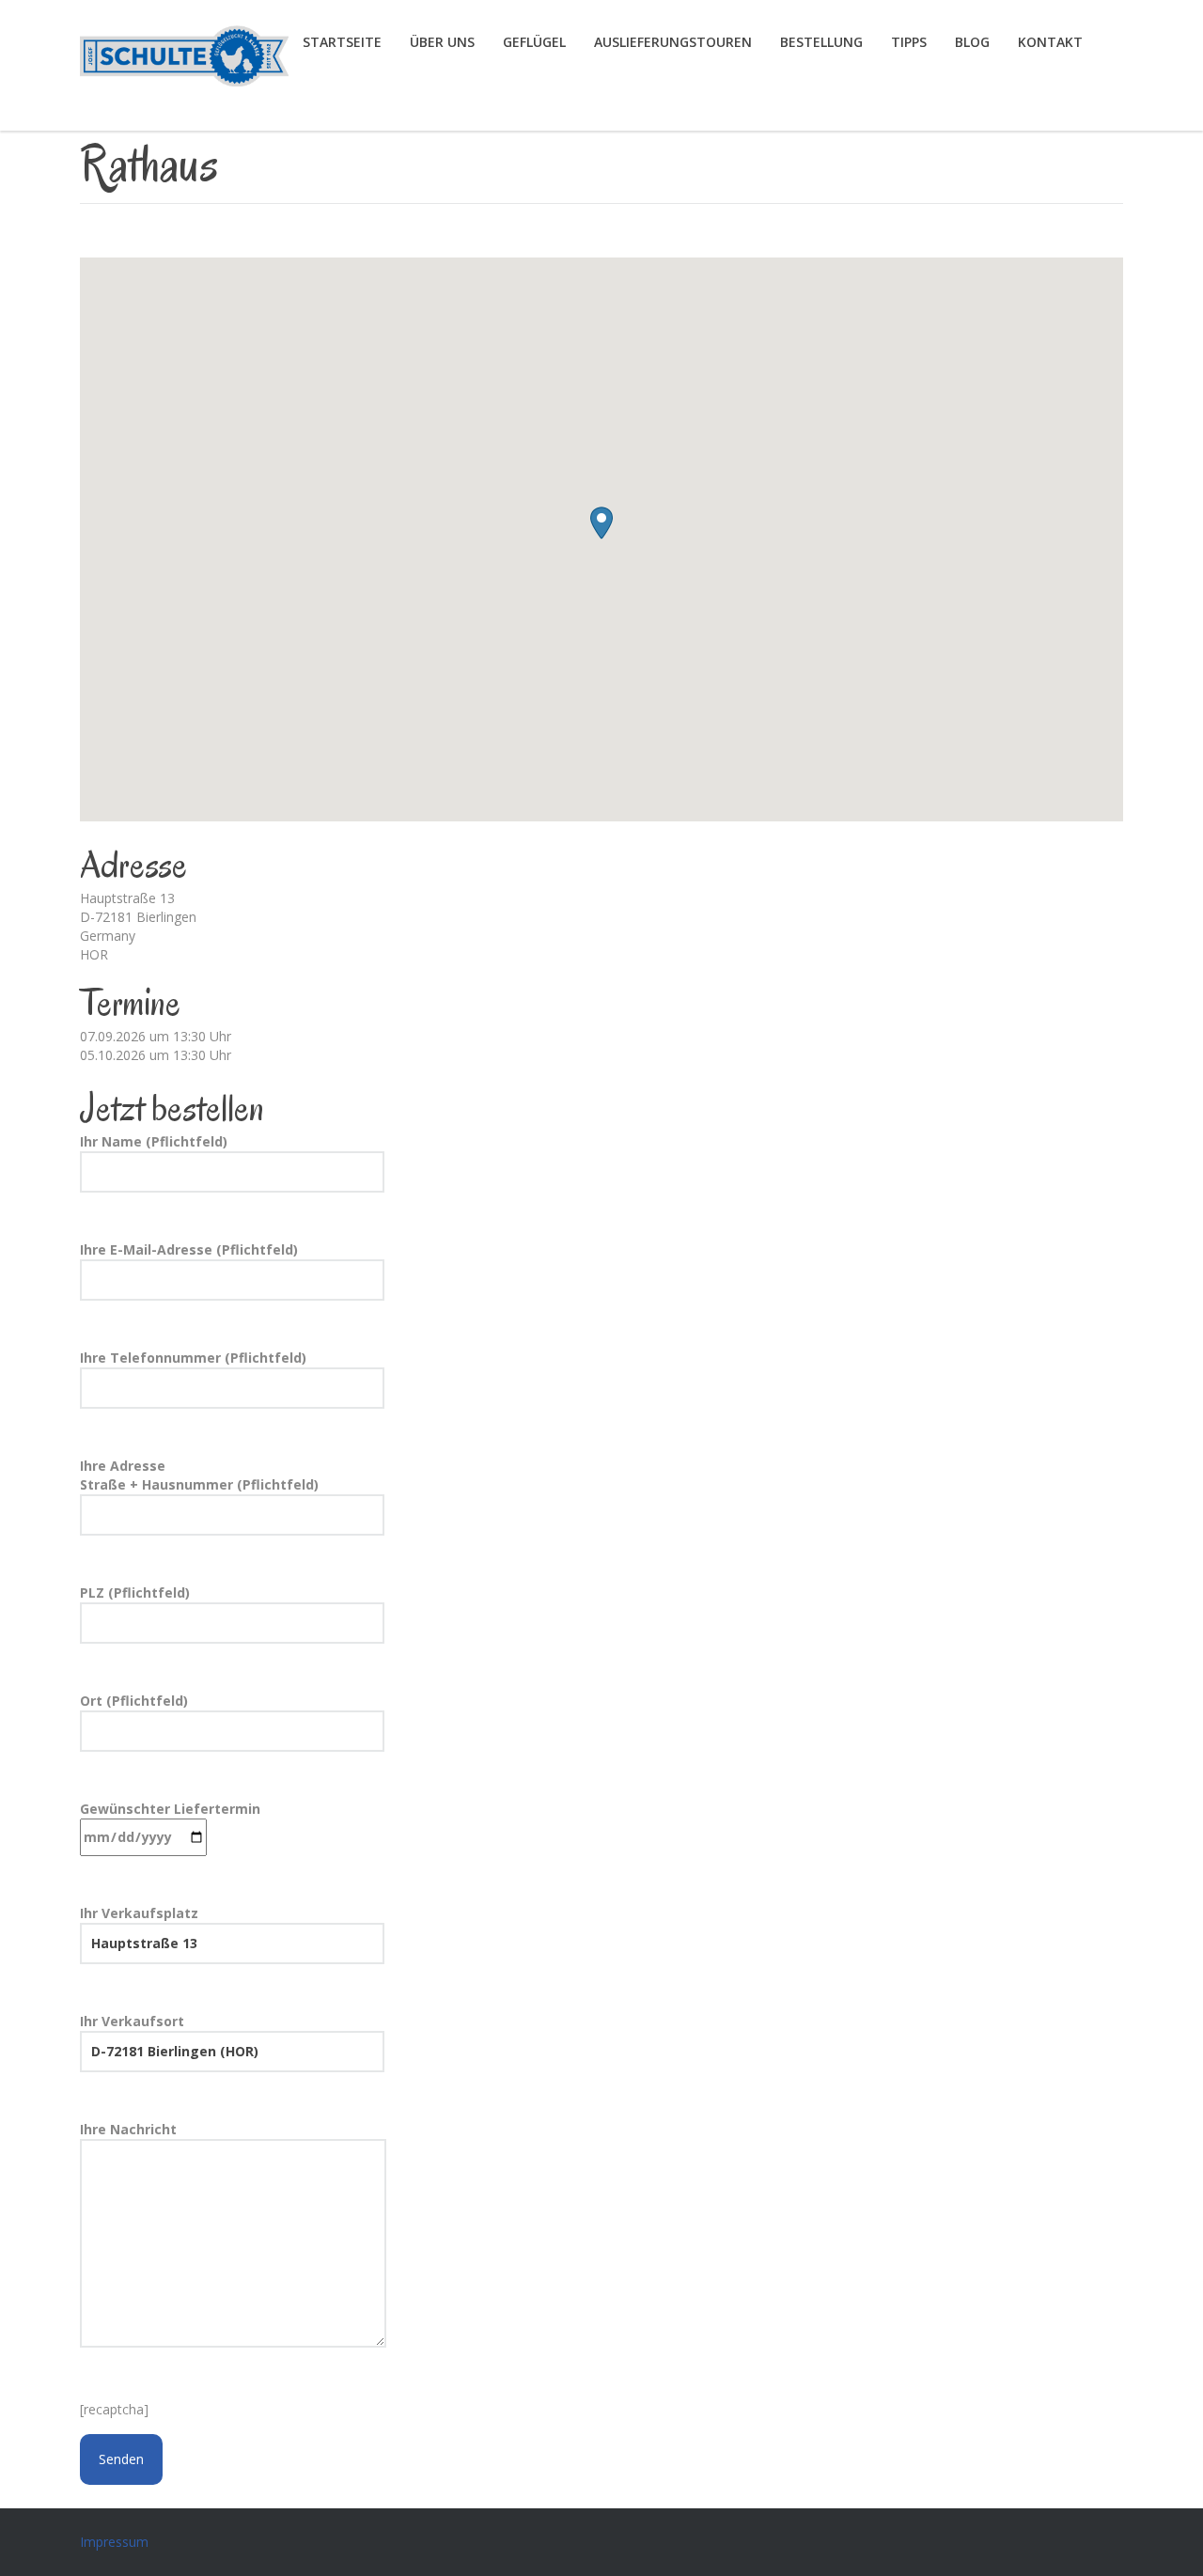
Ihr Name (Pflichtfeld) (154, 1141)
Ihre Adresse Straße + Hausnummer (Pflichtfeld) (199, 1475)
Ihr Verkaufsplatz (139, 1913)
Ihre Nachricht (128, 2129)
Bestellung (821, 42)
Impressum (114, 2542)
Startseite (342, 42)
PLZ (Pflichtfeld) (135, 1592)
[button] (601, 523)
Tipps (909, 42)
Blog (972, 42)
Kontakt (1050, 42)
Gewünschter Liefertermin (170, 1809)
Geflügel (534, 42)
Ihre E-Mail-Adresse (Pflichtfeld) (189, 1249)
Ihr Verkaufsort (132, 2021)
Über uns (442, 42)
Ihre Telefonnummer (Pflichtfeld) (193, 1358)
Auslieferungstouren (673, 42)
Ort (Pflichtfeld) (134, 1701)
